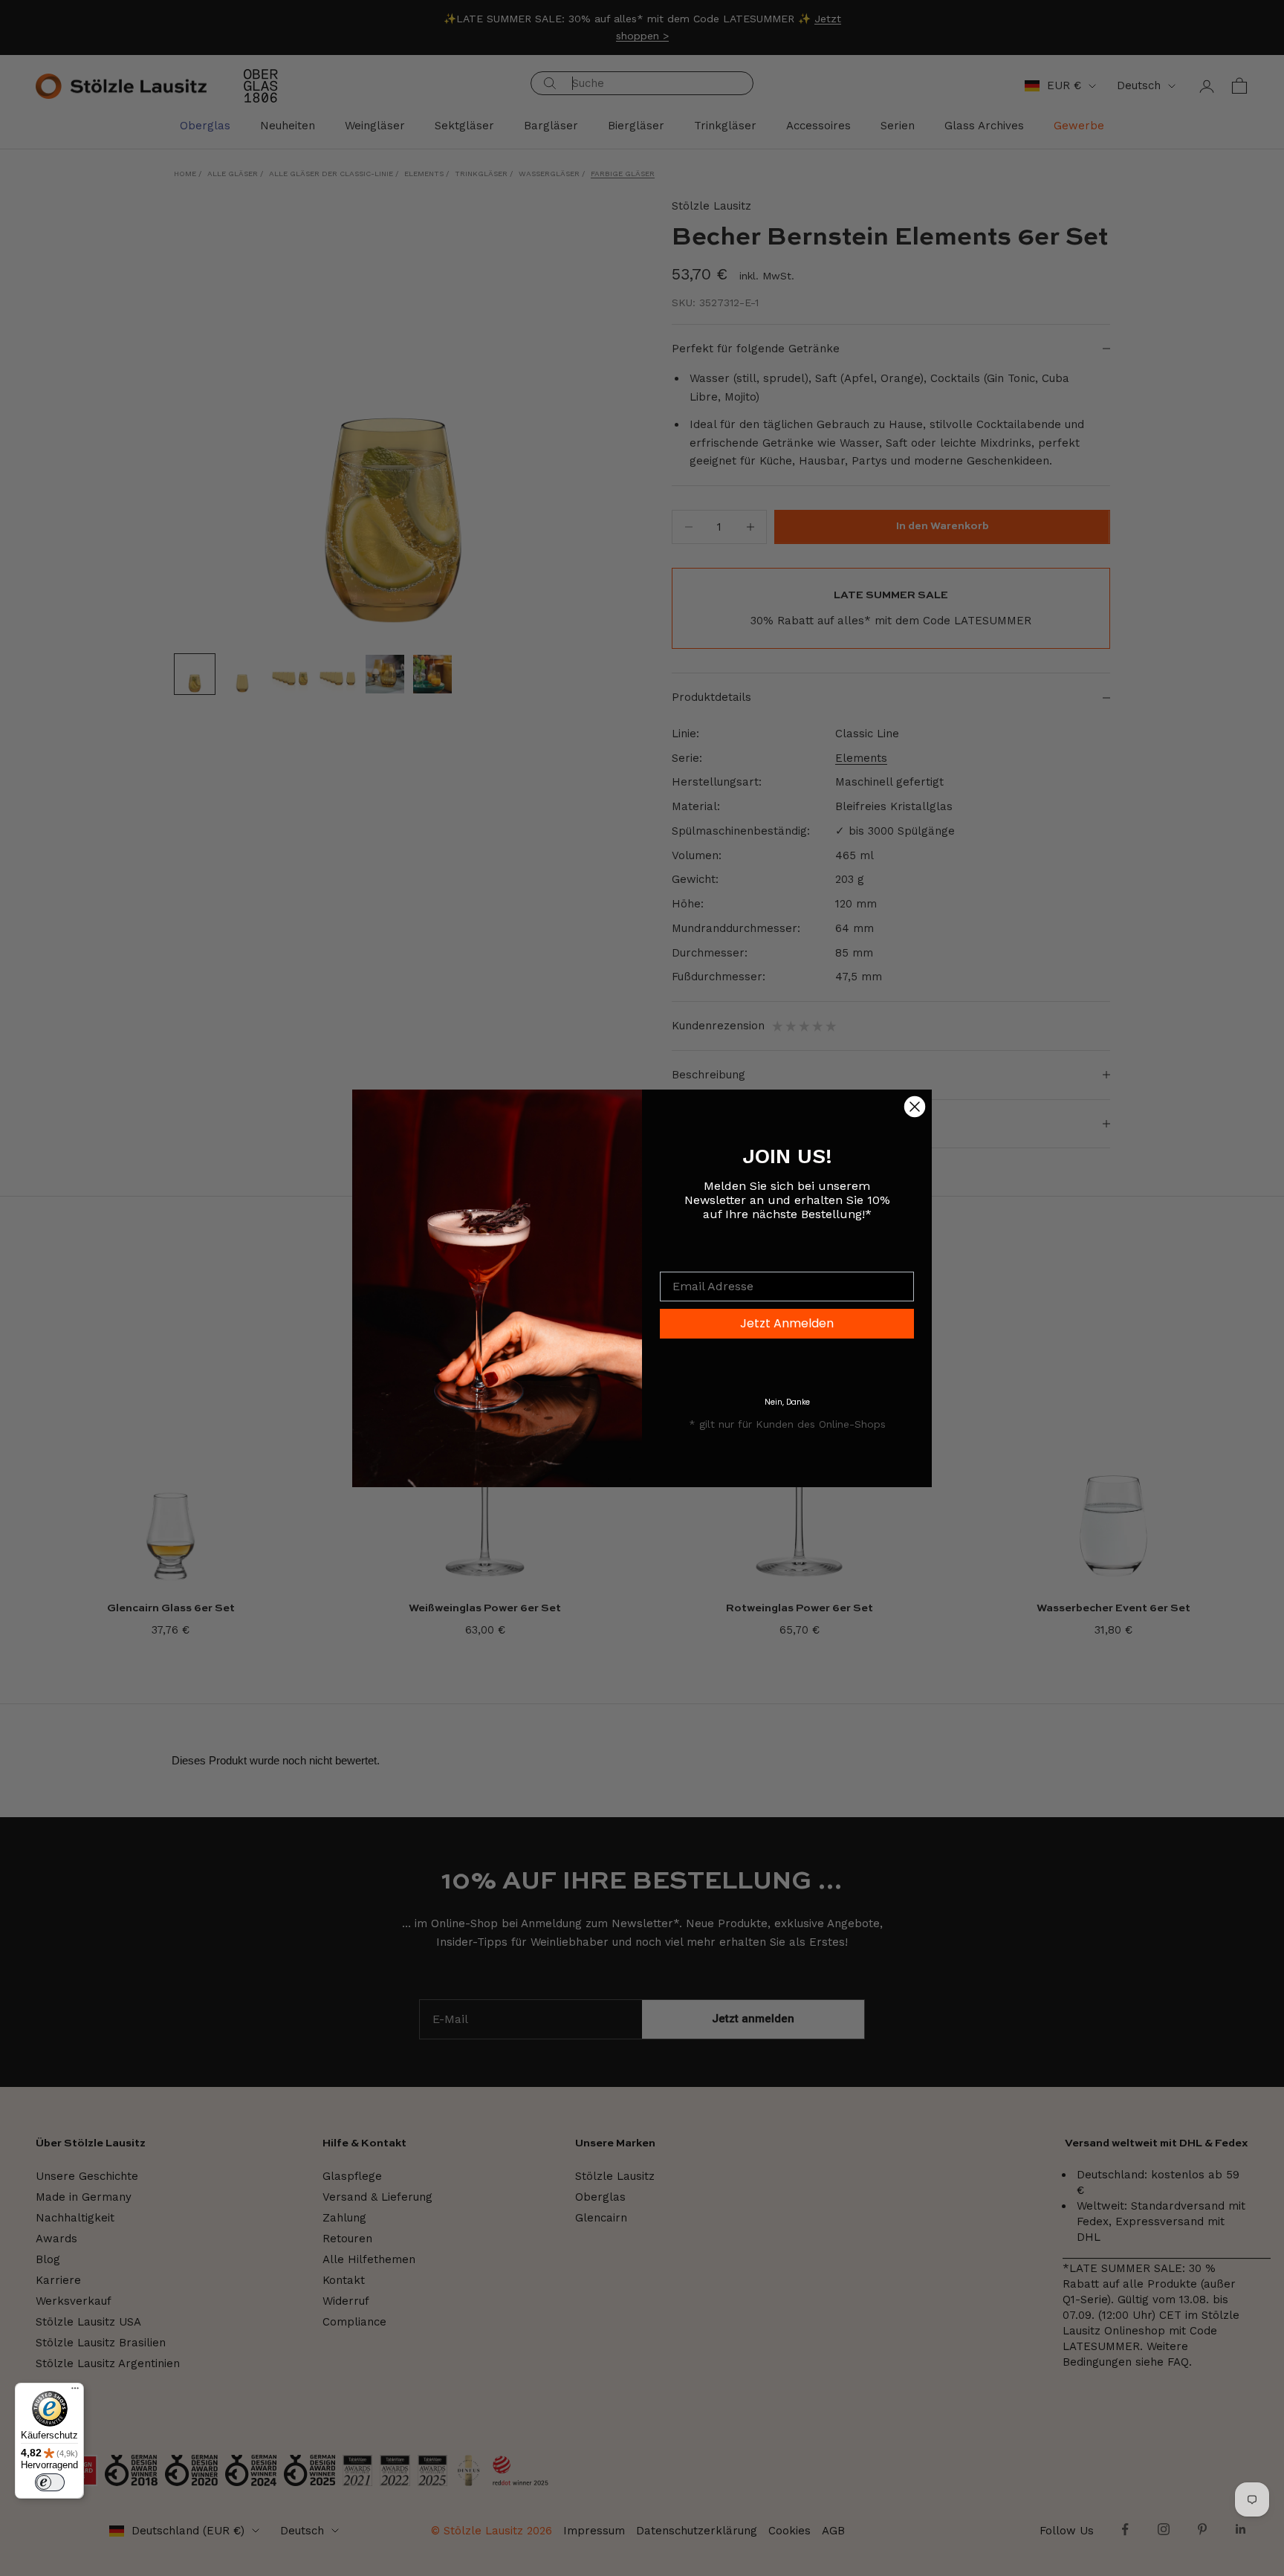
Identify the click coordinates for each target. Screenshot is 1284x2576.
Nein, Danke (787, 1402)
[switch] (50, 2482)
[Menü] (75, 2392)
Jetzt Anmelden (787, 1323)
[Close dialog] (915, 1107)
